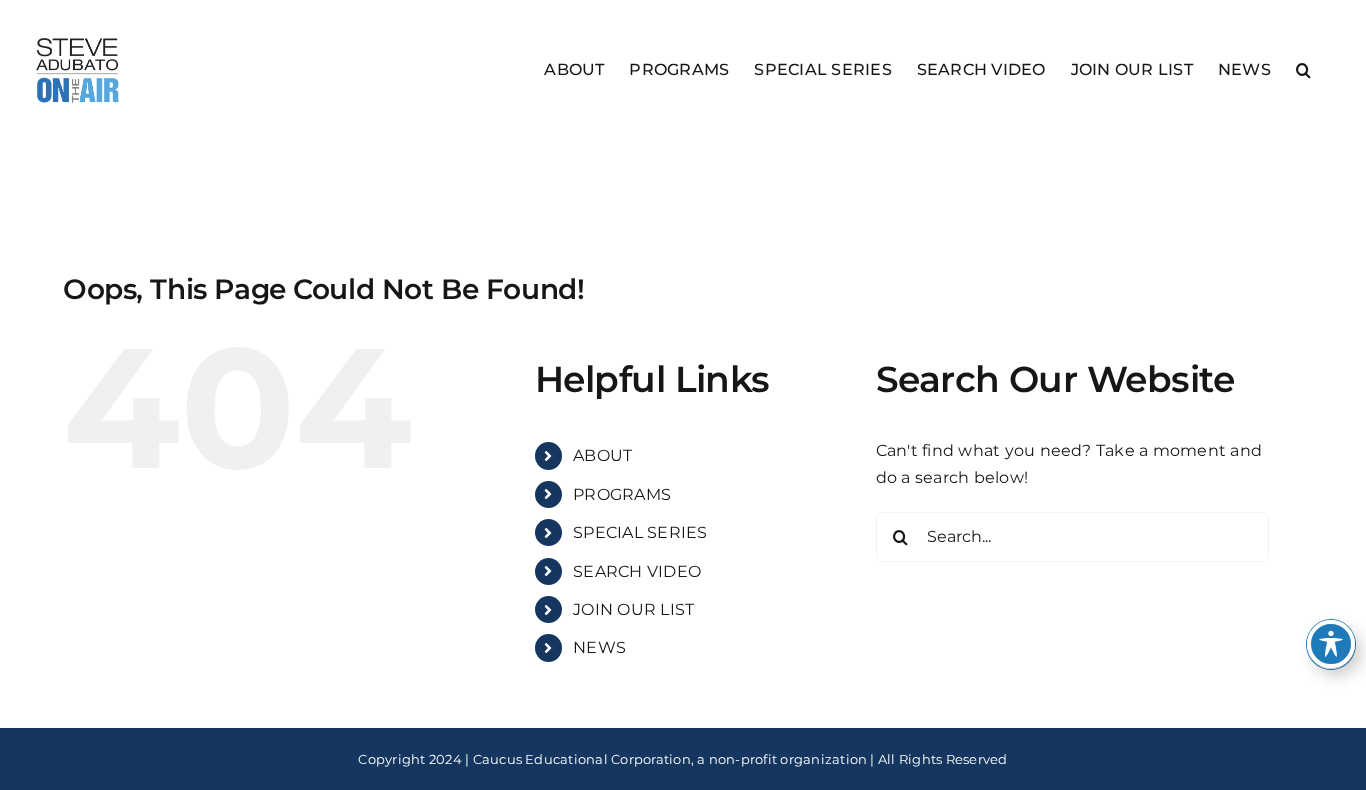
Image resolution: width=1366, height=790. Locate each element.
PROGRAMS (622, 494)
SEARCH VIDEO (637, 571)
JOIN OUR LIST (633, 609)
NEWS (599, 647)
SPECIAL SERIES (640, 532)
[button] (1303, 68)
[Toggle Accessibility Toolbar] (1331, 644)
